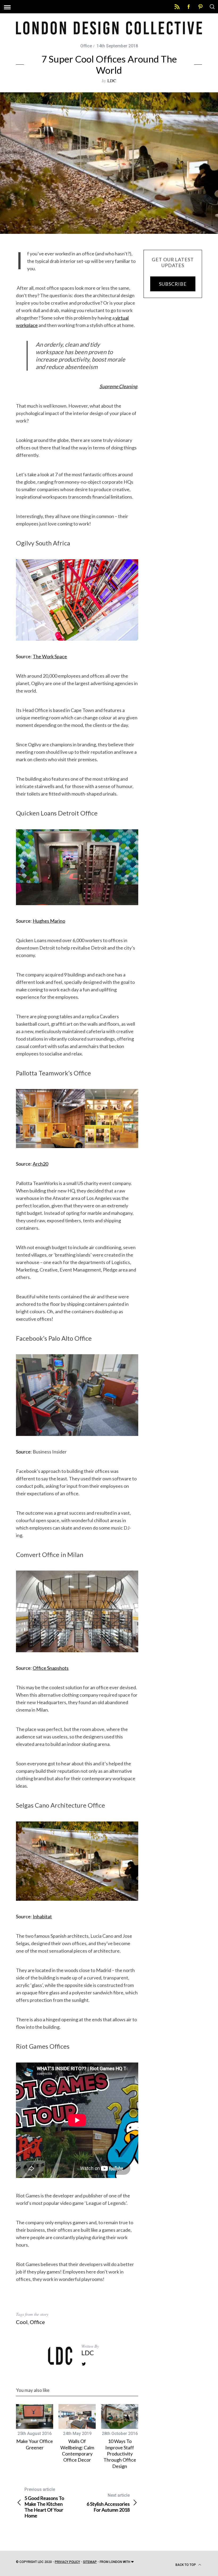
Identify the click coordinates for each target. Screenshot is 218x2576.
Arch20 (40, 1164)
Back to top (186, 2565)
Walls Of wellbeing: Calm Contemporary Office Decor (77, 2450)
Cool (22, 2322)
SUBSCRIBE (173, 284)
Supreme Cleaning (118, 386)
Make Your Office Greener (35, 2444)
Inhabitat (42, 1916)
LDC (112, 80)
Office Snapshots (51, 1668)
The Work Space (50, 656)
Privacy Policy (67, 2562)
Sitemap (90, 2562)
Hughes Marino (49, 921)
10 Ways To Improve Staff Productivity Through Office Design (120, 2454)
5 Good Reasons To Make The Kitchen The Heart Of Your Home (44, 2503)
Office (86, 46)
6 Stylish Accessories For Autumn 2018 (108, 2503)
